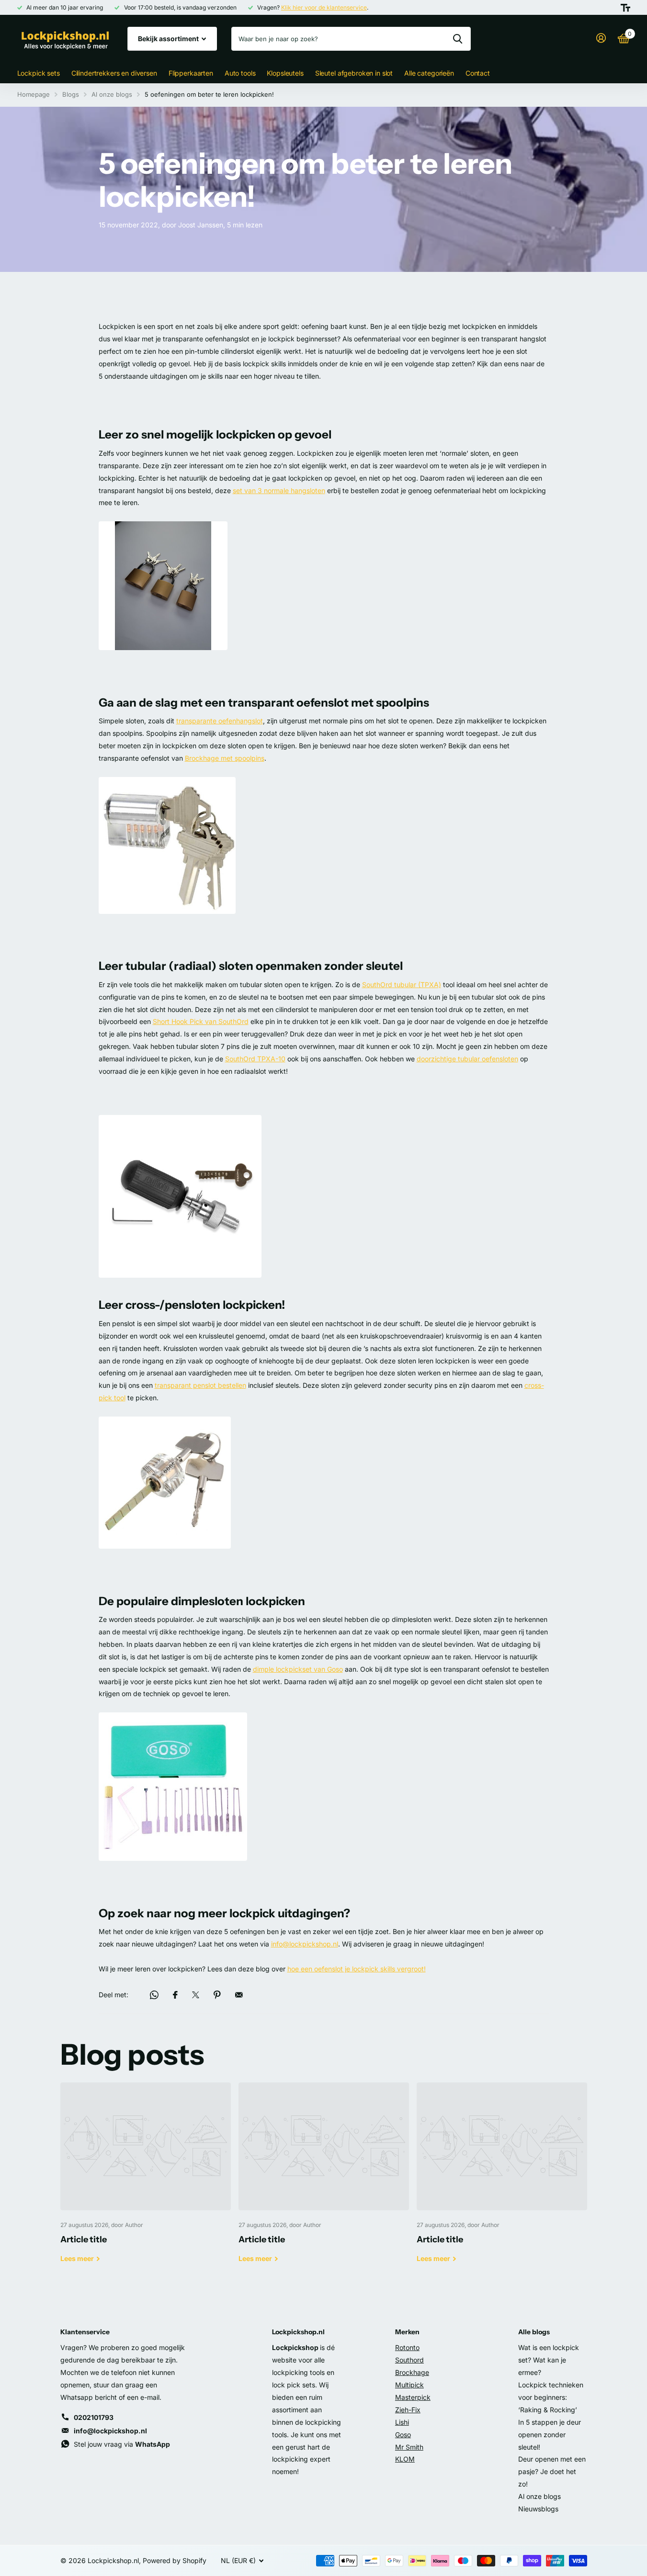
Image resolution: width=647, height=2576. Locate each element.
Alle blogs (534, 2332)
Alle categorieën (429, 73)
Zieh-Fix (408, 2410)
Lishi (402, 2422)
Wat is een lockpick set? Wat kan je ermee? (549, 2360)
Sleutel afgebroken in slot (354, 73)
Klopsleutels (285, 73)
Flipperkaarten (191, 73)
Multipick (409, 2385)
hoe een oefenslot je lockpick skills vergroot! (357, 1969)
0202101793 (94, 2417)
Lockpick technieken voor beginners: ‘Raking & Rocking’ (551, 2397)
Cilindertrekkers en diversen (114, 73)
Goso (403, 2435)
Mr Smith (409, 2447)
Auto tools (240, 73)
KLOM (405, 2459)
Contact (478, 73)
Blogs (71, 94)
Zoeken (458, 39)
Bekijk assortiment (169, 39)
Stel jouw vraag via (122, 2444)
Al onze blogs (112, 94)
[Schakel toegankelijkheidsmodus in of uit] (625, 8)
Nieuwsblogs (538, 2509)
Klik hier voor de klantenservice (324, 7)
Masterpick (413, 2397)
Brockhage (412, 2372)
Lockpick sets (39, 73)
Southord (409, 2360)
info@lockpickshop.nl (110, 2431)
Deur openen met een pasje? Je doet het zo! (552, 2471)
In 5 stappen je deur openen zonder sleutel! (550, 2435)
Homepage (34, 94)
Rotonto (407, 2347)
